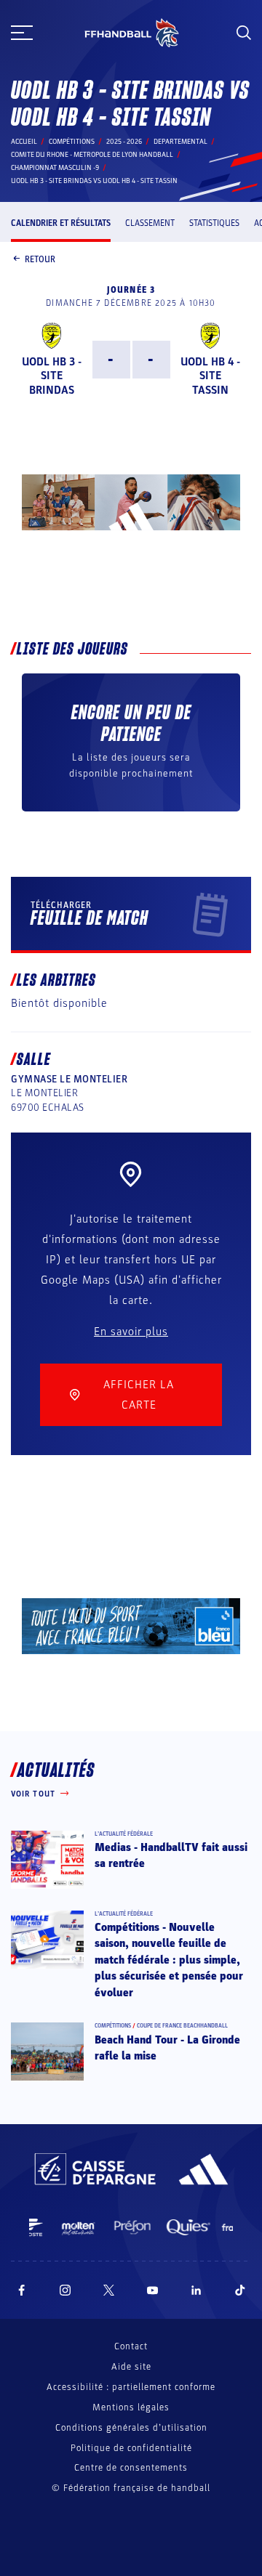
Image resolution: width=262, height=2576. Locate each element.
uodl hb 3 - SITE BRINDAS (52, 376)
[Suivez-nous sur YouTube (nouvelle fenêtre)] (153, 2290)
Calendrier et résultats (61, 223)
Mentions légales (131, 2407)
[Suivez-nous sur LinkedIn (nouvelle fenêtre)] (196, 2290)
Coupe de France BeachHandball (182, 2026)
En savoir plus (131, 1332)
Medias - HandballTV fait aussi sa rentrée (171, 1855)
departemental (180, 142)
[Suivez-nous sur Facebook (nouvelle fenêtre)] (21, 2290)
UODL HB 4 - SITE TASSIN (210, 376)
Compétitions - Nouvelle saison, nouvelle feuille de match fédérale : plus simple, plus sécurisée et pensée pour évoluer (169, 1960)
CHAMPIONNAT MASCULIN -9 (55, 168)
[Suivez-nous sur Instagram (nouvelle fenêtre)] (65, 2290)
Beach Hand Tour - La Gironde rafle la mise (167, 2048)
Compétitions (72, 142)
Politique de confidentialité (131, 2448)
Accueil (24, 142)
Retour (40, 259)
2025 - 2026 (124, 142)
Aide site (131, 2367)
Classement (150, 223)
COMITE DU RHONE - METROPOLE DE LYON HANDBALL (92, 155)
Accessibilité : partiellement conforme (131, 2387)
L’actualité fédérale (124, 1834)
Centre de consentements (131, 2468)
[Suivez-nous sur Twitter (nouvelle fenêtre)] (109, 2290)
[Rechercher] (244, 33)
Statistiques (214, 223)
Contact (131, 2346)
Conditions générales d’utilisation (131, 2428)
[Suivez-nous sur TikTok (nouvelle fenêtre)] (240, 2290)
